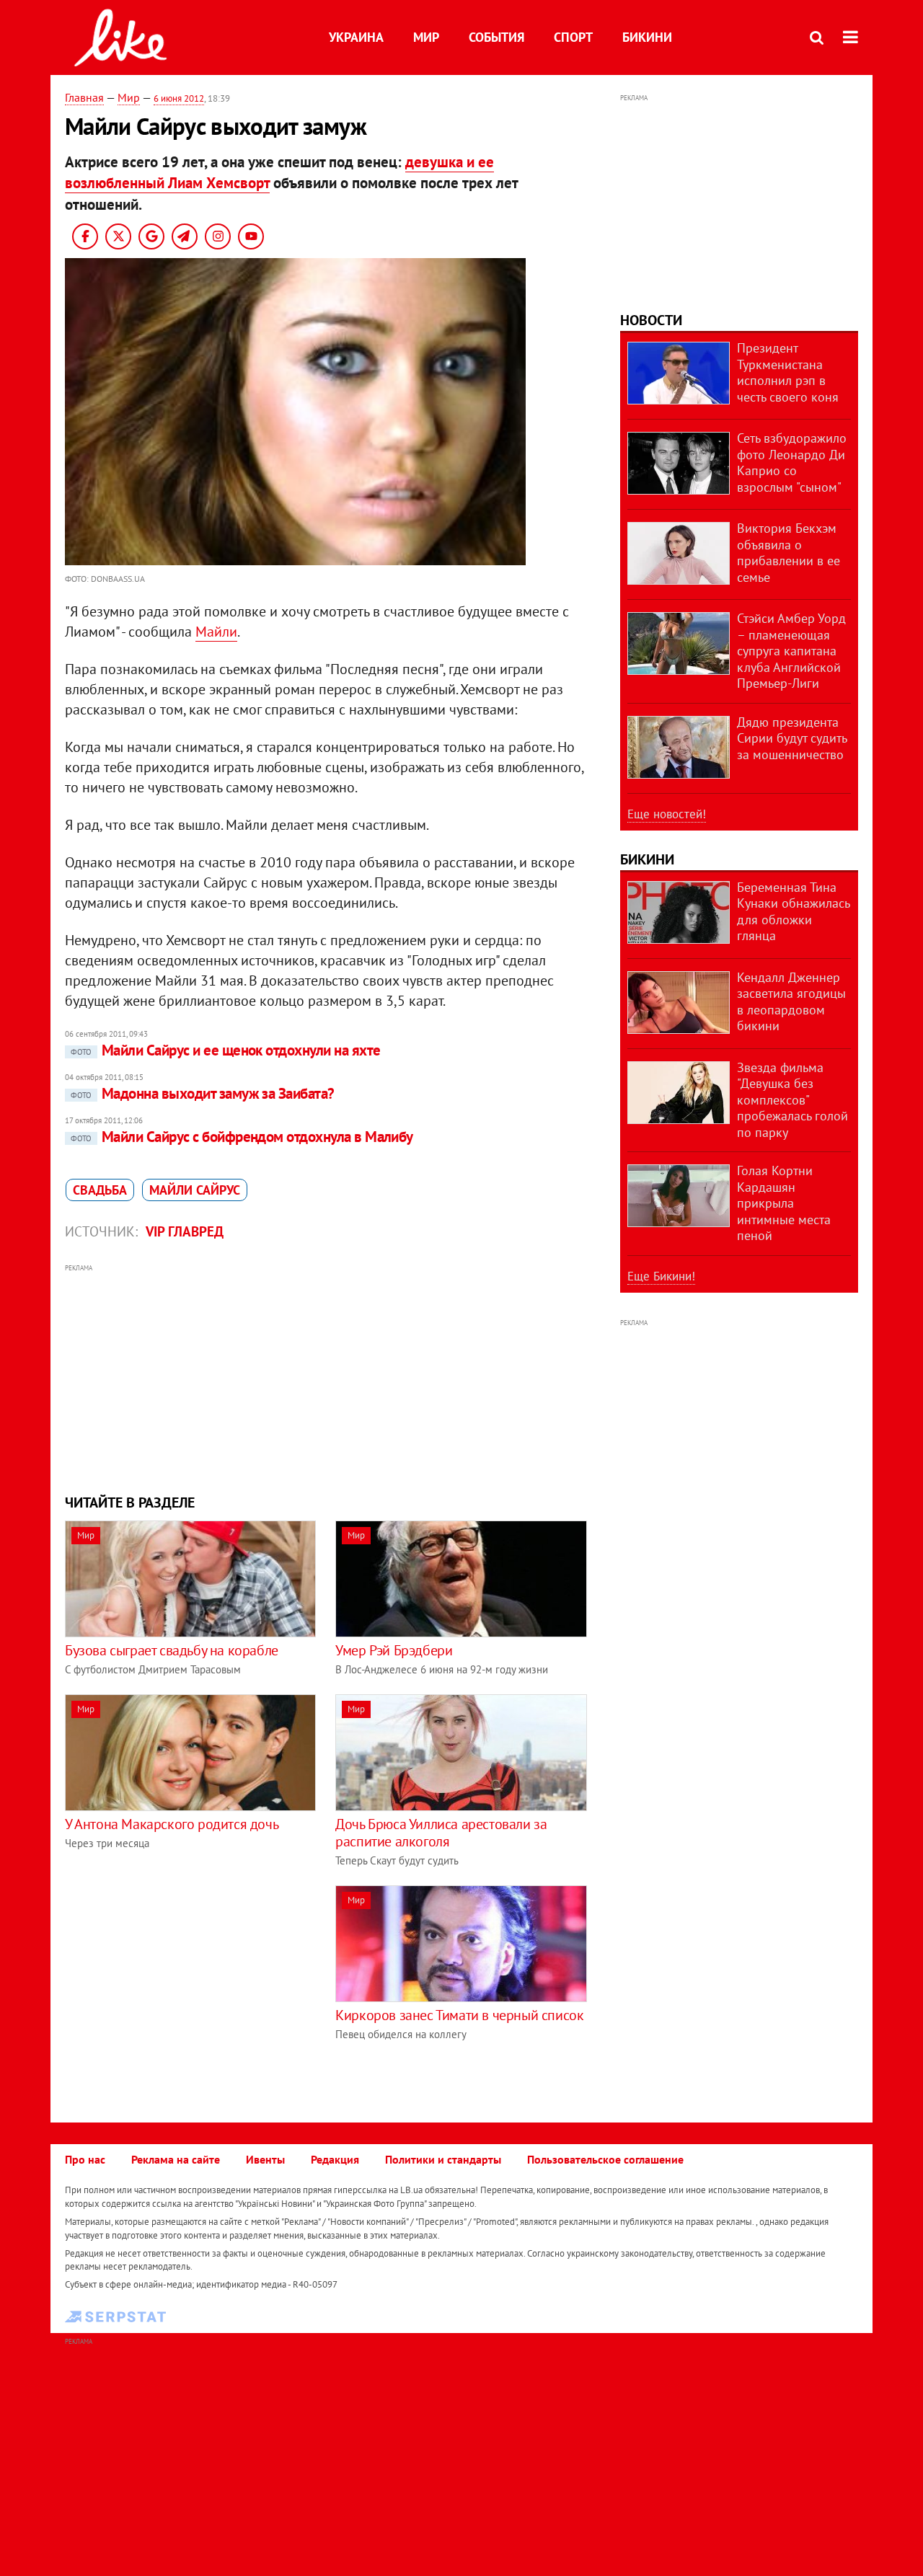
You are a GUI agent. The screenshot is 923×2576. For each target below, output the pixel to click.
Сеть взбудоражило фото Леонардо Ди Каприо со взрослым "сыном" (792, 462)
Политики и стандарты (443, 2159)
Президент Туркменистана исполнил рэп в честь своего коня (788, 372)
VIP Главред (185, 1231)
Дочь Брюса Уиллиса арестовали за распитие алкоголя (441, 1833)
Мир (426, 37)
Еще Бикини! (661, 1276)
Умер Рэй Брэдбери (394, 1650)
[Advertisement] (327, 1377)
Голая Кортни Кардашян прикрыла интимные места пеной (784, 1203)
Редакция (335, 2159)
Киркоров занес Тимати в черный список (459, 2015)
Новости (651, 320)
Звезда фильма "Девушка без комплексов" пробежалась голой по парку (792, 1100)
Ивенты (265, 2159)
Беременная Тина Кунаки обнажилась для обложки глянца (793, 912)
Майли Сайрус (195, 1190)
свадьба (100, 1190)
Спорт (573, 37)
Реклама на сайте (176, 2159)
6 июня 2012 (179, 98)
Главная (84, 97)
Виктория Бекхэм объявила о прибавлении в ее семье (789, 553)
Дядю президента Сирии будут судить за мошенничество (792, 738)
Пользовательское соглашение (605, 2159)
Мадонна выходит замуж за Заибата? (203, 1093)
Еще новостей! (667, 814)
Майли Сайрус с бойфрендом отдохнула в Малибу (242, 1137)
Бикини (647, 37)
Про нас (85, 2159)
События (496, 37)
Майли (216, 632)
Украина (356, 37)
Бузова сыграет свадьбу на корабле (172, 1650)
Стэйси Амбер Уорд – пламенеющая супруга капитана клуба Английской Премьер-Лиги (791, 651)
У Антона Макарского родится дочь (172, 1824)
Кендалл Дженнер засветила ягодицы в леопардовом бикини (791, 1002)
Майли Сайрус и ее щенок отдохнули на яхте (225, 1050)
